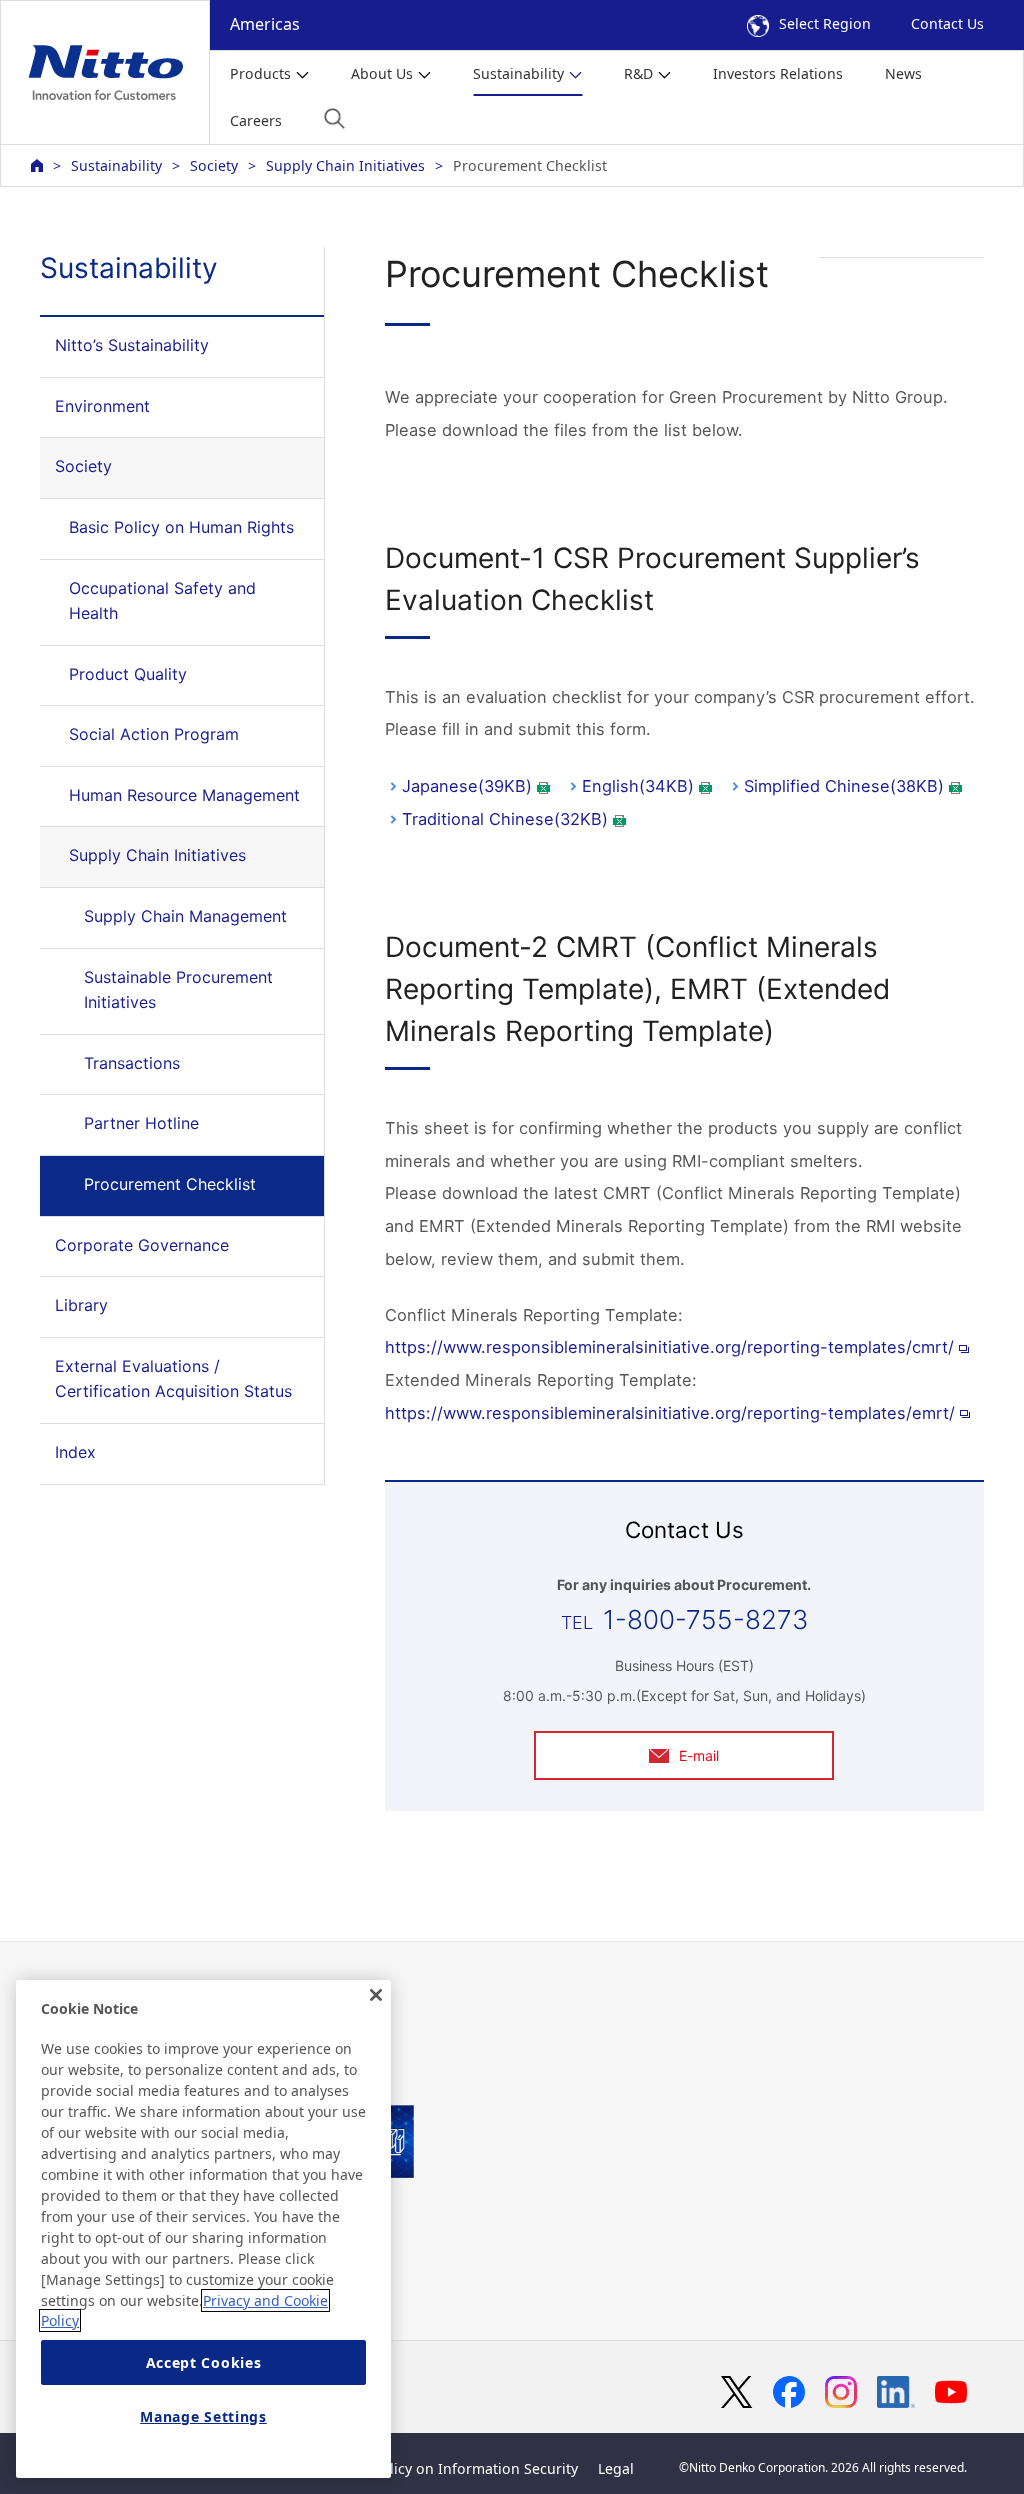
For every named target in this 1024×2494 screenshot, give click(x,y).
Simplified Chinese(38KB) (844, 786)
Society (214, 165)
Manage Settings (203, 2416)
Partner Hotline (141, 1123)
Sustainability (116, 165)
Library (81, 1305)
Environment (102, 406)
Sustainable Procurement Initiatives (178, 990)
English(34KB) (638, 786)
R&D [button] (638, 73)
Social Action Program (154, 734)
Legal (616, 2468)
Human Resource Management (184, 795)
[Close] (376, 1995)
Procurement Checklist (170, 1184)
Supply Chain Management (185, 916)
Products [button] (260, 73)
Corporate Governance (142, 1245)
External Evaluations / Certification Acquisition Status (173, 1379)
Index (75, 1452)
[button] (334, 118)
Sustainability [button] (518, 73)
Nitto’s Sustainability (132, 345)
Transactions (132, 1063)
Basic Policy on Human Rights (181, 527)
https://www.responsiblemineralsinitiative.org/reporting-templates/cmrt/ (669, 1347)
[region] (203, 2229)
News (903, 73)
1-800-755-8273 (705, 1619)
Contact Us (947, 23)
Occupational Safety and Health (162, 601)
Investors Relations (778, 73)
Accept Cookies (204, 2362)
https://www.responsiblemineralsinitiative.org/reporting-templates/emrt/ (670, 1413)
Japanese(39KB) (467, 786)
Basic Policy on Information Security (455, 2468)
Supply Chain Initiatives (345, 165)
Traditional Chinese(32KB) (505, 819)
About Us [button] (382, 73)
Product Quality (128, 674)
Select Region (825, 23)
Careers (256, 120)
